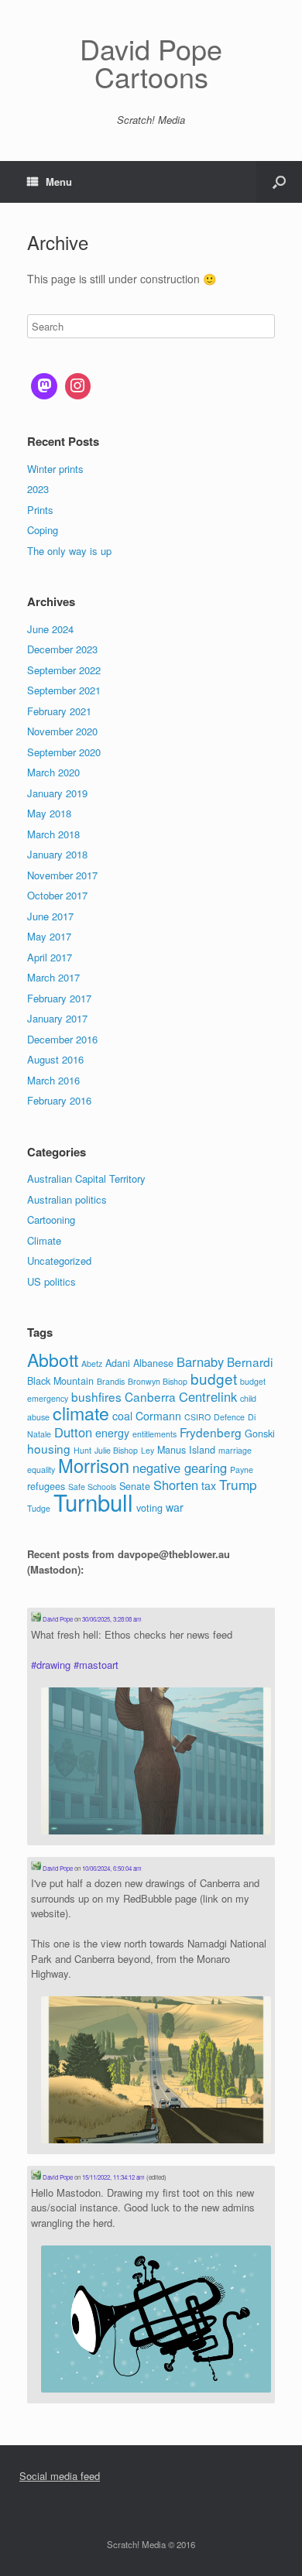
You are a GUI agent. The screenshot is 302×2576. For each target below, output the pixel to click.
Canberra (150, 1396)
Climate (44, 1240)
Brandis (111, 1381)
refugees (46, 1486)
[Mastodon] (44, 386)
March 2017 (53, 977)
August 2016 (55, 1059)
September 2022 (64, 670)
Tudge (39, 1508)
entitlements (154, 1434)
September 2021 (64, 690)
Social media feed (60, 2476)
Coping (43, 530)
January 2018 (57, 854)
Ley (148, 1450)
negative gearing (180, 1468)
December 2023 (62, 649)
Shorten (176, 1485)
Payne (242, 1470)
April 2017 (50, 957)
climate (81, 1413)
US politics (51, 1281)
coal (122, 1416)
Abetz (92, 1363)
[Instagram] (78, 386)
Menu (59, 182)
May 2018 (49, 813)
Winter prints (55, 469)
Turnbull (93, 1502)
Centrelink (208, 1396)
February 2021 (59, 711)
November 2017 (62, 875)
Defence (229, 1417)
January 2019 (57, 793)
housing (49, 1448)
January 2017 (57, 1018)
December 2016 (62, 1039)
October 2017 (57, 895)
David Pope (57, 1619)
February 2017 (59, 998)
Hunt (82, 1450)
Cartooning (51, 1219)
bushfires (96, 1396)
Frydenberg (211, 1432)
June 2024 (50, 629)
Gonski (260, 1434)
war (175, 1507)
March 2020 (53, 772)
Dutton (73, 1432)
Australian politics (67, 1199)
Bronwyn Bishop (158, 1381)
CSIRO (197, 1417)
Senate (135, 1486)
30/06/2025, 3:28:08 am (112, 1619)
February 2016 (59, 1100)
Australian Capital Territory (86, 1178)
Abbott (53, 1359)
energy (112, 1433)
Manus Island (186, 1450)
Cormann (158, 1416)
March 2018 (53, 834)
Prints (40, 510)
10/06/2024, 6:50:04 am (112, 1868)
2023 (38, 489)
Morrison (94, 1465)
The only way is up (69, 551)
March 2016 (53, 1080)
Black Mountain (60, 1381)
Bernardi (250, 1362)
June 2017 (50, 916)
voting (149, 1508)
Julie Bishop (116, 1450)
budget (214, 1378)
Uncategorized (59, 1261)
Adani (118, 1363)
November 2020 (62, 731)
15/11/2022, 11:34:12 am (113, 2177)
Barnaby (200, 1362)
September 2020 (64, 752)
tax (209, 1485)
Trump (238, 1484)
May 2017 (49, 936)
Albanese (153, 1363)
